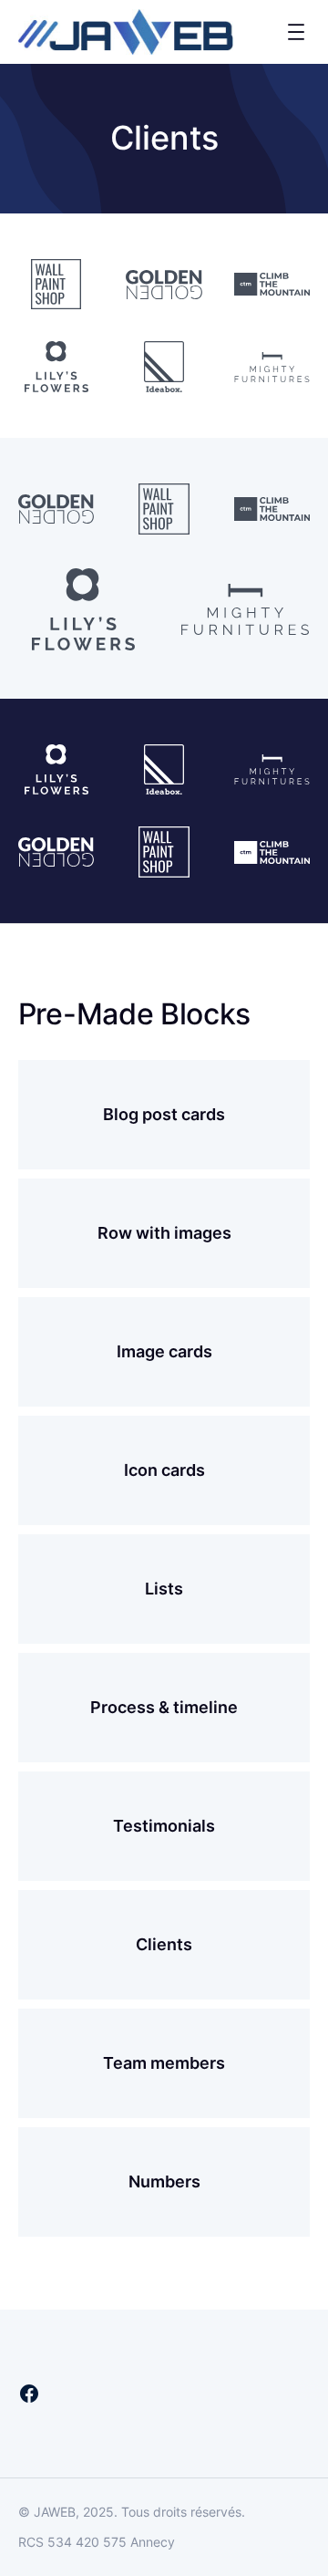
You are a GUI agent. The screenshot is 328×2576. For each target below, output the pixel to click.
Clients (164, 1944)
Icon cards (164, 1470)
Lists (164, 1589)
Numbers (164, 2181)
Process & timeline (164, 1707)
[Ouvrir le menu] (296, 32)
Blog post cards (164, 1114)
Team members (164, 2063)
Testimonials (164, 1826)
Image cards (164, 1351)
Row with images (164, 1233)
